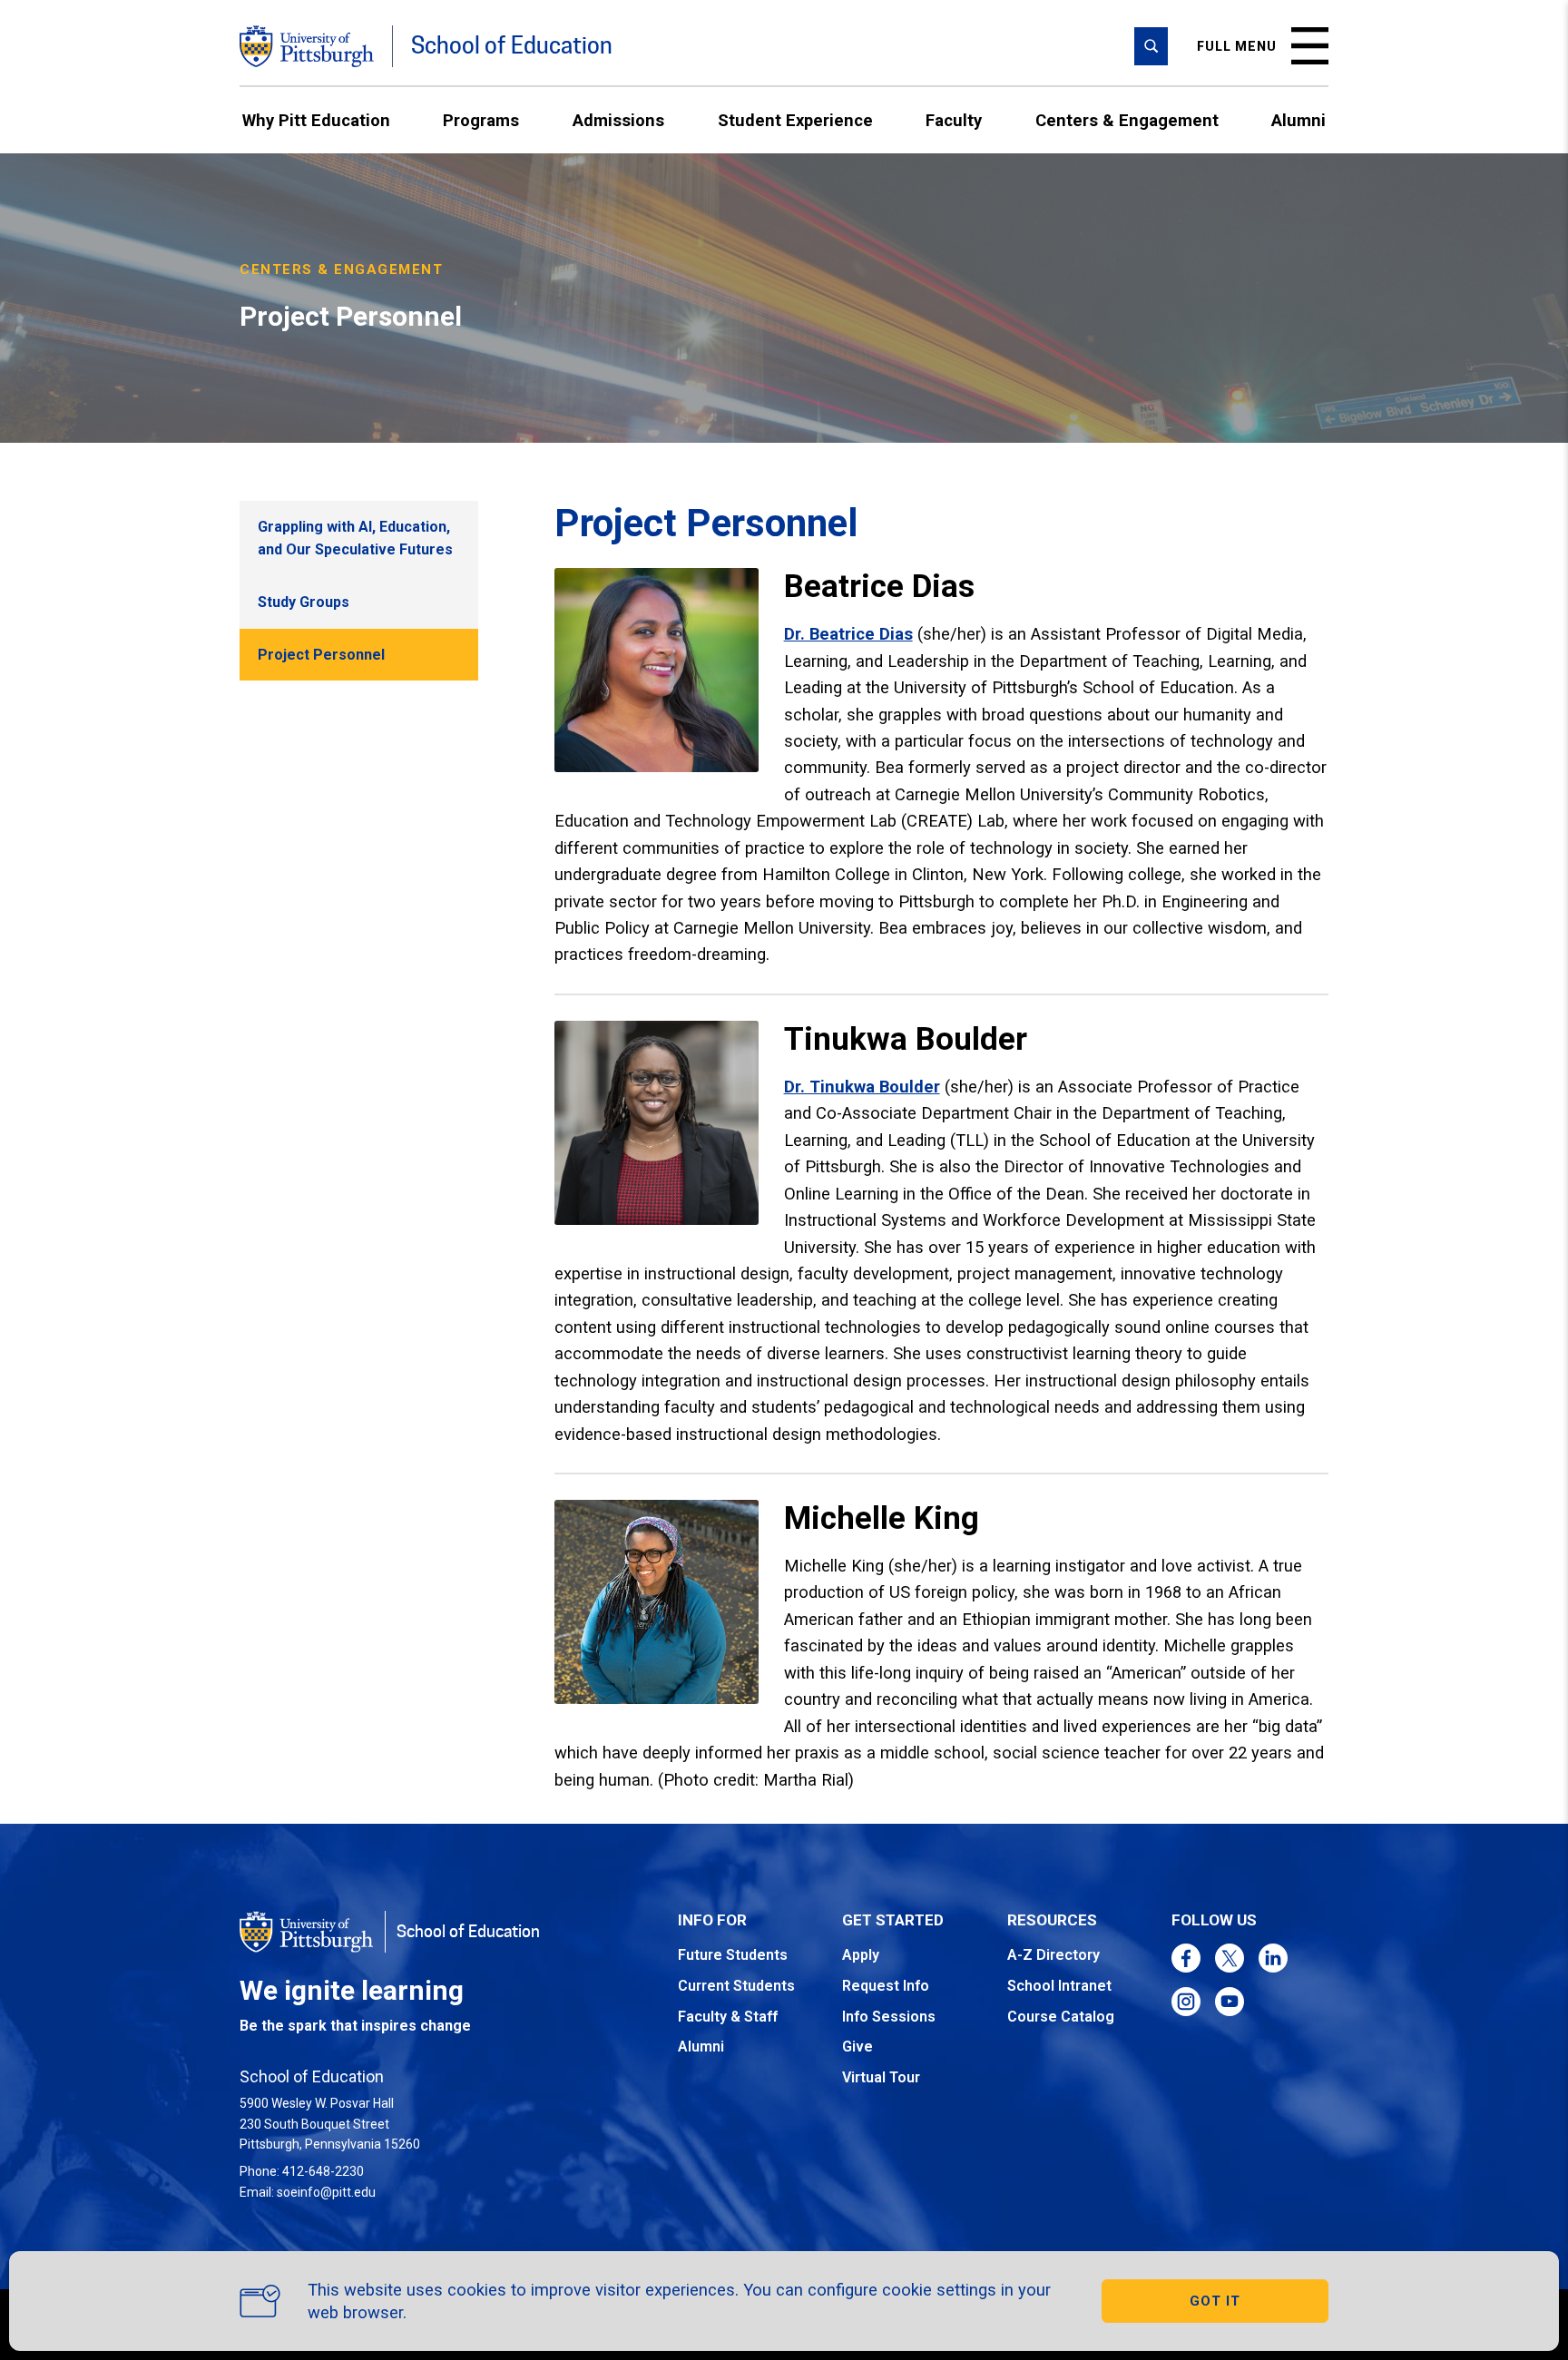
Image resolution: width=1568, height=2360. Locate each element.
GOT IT (1215, 2301)
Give (857, 2047)
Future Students (733, 1955)
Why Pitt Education (316, 120)
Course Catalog (1061, 2017)
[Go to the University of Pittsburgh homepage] (307, 46)
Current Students (736, 1986)
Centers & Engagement (1127, 120)
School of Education (512, 46)
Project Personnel (321, 655)
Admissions (618, 120)
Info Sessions (889, 2017)
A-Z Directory (1053, 1955)
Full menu (1237, 46)
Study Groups (304, 602)
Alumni (1298, 120)
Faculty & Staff (728, 2017)
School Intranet (1059, 1986)
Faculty (954, 120)
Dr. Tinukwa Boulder (862, 1087)
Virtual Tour (881, 2077)
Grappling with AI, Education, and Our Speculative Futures (355, 539)
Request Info (886, 1986)
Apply (861, 1955)
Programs (481, 120)
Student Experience (795, 120)
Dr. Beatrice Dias (848, 634)
